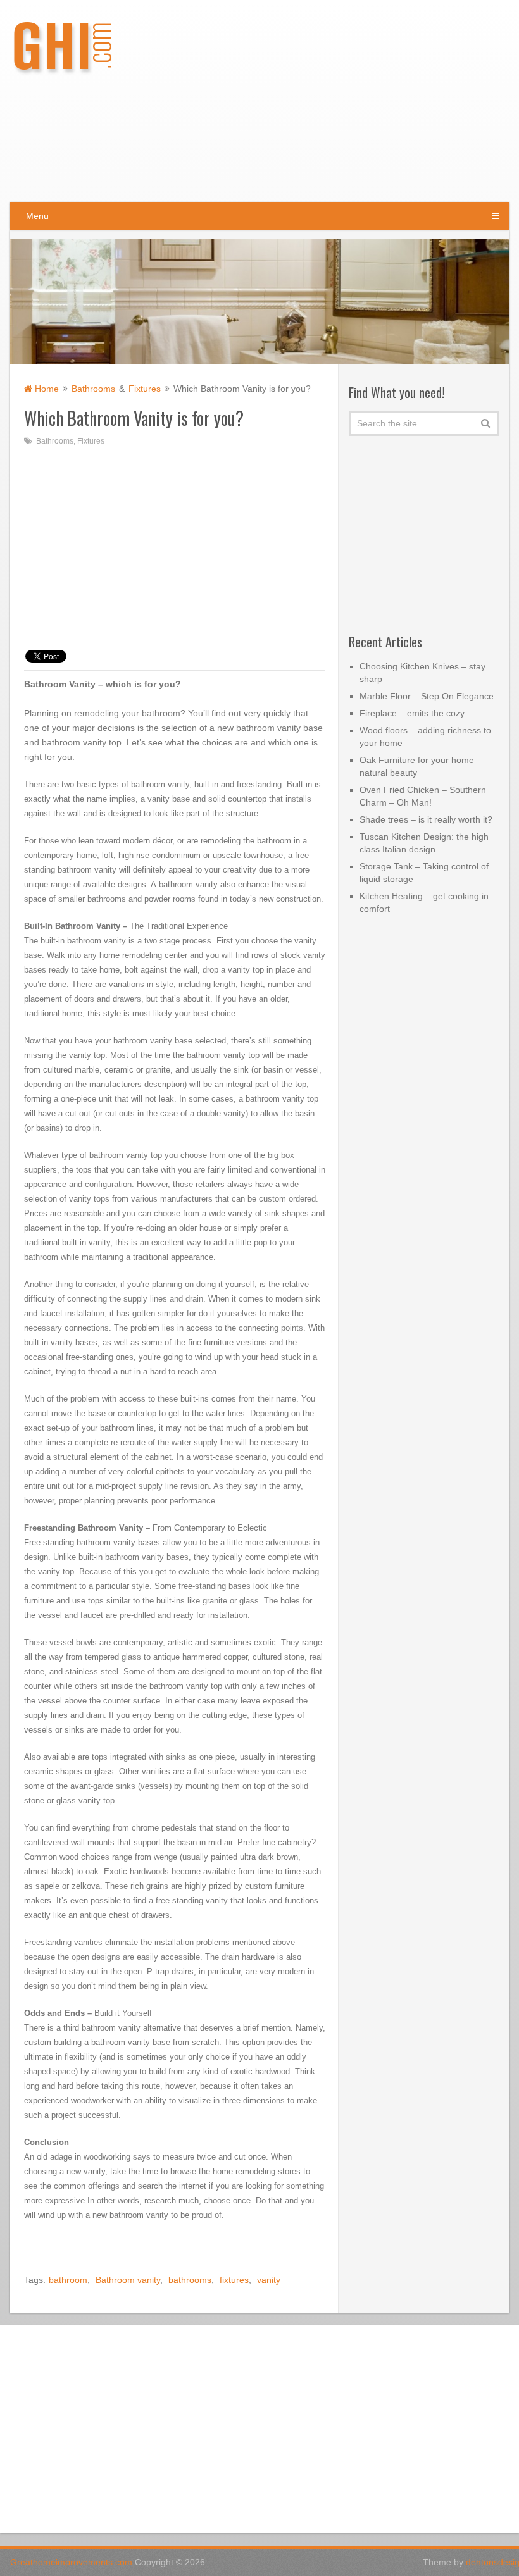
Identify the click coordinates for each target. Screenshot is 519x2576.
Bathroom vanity (128, 2280)
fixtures (234, 2280)
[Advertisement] (340, 99)
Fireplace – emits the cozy (412, 713)
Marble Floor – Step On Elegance (427, 696)
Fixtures (145, 389)
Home (46, 389)
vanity (269, 2280)
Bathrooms (93, 389)
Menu (37, 216)
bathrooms (190, 2280)
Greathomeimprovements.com (71, 2562)
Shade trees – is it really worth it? (426, 819)
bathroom (68, 2280)
